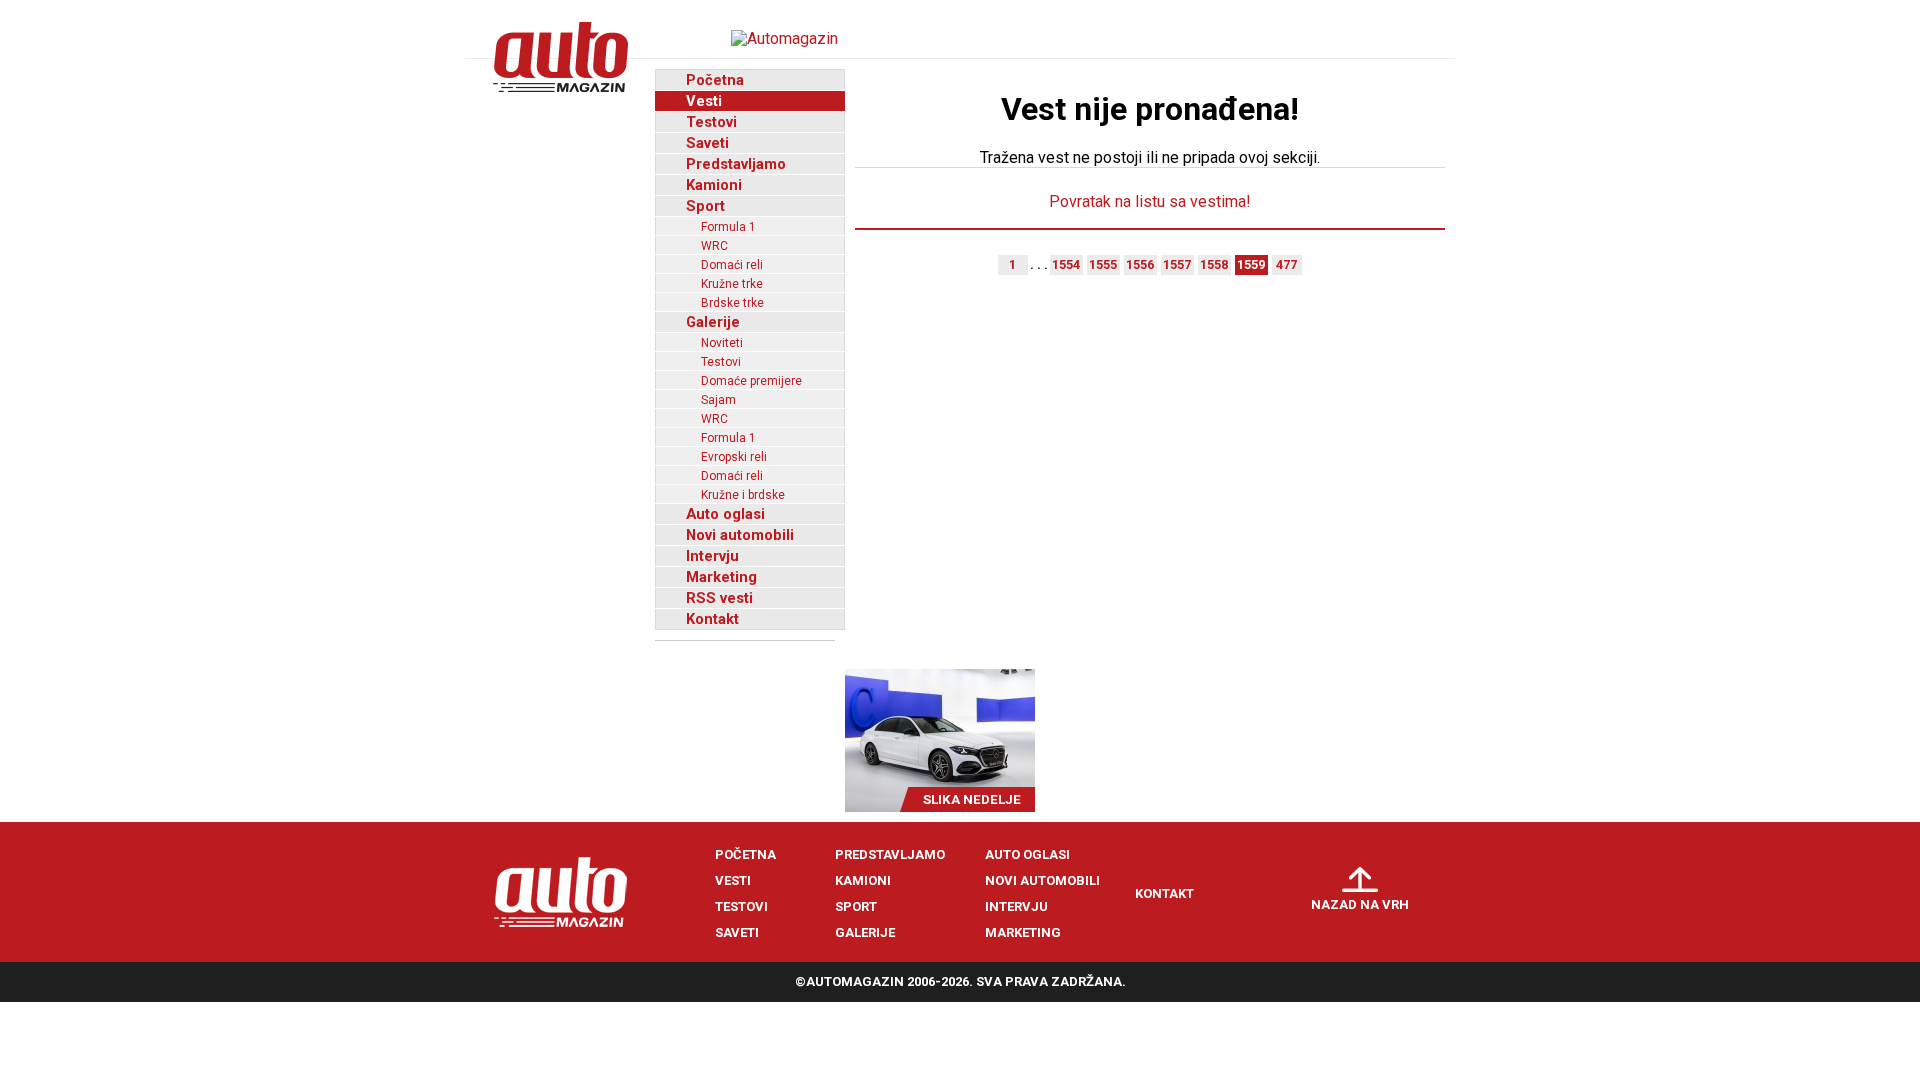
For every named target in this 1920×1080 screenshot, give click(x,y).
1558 (1214, 264)
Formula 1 (728, 227)
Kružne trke (732, 284)
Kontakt (712, 619)
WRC (714, 246)
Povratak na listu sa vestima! (1150, 201)
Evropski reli (734, 457)
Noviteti (722, 343)
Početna (715, 80)
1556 (1140, 264)
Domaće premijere (751, 381)
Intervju (712, 556)
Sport (705, 206)
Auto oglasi (725, 514)
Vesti (704, 101)
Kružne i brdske (743, 495)
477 (1286, 264)
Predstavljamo (736, 164)
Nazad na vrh (1360, 904)
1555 (1103, 264)
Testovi (711, 122)
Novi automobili (740, 535)
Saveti (707, 143)
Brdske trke (732, 303)
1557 (1177, 264)
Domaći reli (732, 265)
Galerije (713, 322)
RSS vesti (719, 598)
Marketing (721, 577)
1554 (1066, 264)
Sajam (718, 400)
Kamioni (714, 185)
